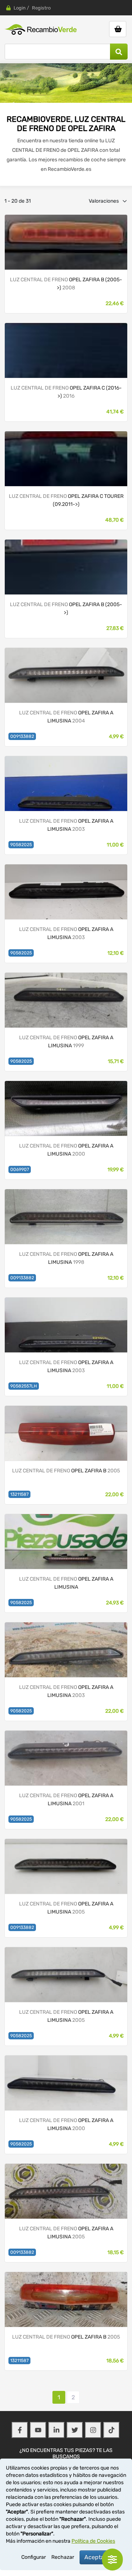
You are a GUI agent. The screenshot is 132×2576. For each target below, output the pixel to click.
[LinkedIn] (56, 2430)
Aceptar (95, 2557)
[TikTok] (111, 2430)
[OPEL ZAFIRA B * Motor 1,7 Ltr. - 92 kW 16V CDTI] (66, 567)
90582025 (21, 845)
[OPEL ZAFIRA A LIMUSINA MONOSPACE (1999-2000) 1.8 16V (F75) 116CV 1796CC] (66, 1000)
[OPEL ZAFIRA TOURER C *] (66, 350)
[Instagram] (93, 2430)
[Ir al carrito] (118, 29)
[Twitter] (75, 2430)
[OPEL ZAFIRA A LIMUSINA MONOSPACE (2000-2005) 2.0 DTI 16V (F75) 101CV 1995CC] (66, 783)
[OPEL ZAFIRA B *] (66, 242)
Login (20, 8)
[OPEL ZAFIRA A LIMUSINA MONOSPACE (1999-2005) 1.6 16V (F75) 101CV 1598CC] (66, 2083)
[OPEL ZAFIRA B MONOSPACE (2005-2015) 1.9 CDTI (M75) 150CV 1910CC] (66, 1433)
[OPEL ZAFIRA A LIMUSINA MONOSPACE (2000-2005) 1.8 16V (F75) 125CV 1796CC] (66, 1650)
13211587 (19, 1494)
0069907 (20, 1169)
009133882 (22, 736)
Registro (41, 8)
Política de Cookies (93, 2541)
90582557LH (24, 1386)
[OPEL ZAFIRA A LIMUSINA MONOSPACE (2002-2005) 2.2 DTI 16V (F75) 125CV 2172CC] (66, 675)
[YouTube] (38, 2430)
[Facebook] (20, 2430)
